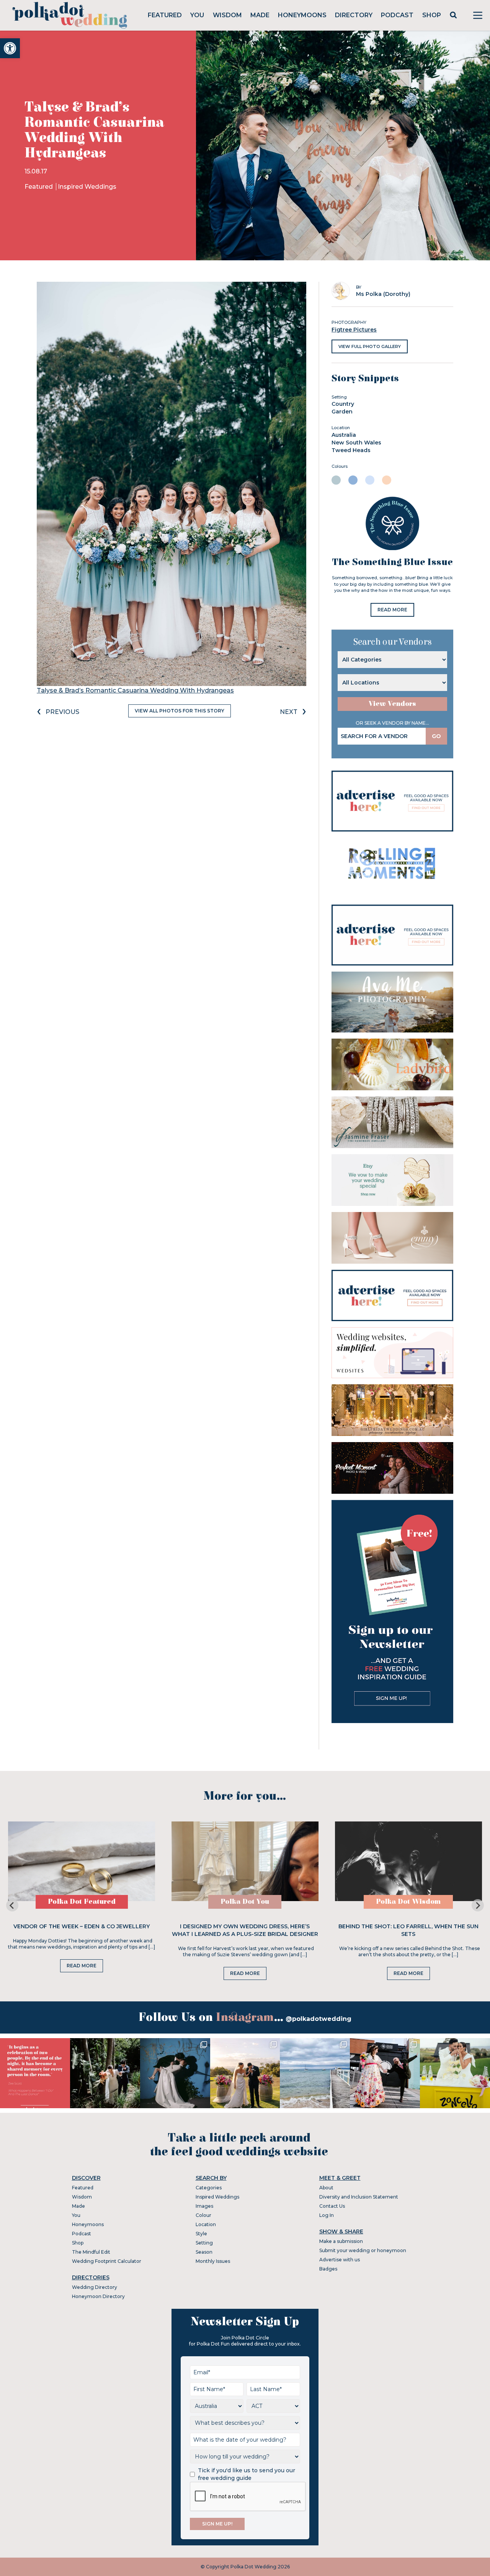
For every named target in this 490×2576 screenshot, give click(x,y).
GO (436, 736)
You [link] (197, 15)
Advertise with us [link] (340, 2260)
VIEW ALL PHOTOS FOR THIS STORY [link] (180, 711)
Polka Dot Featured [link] (82, 1902)
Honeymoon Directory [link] (98, 2296)
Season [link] (204, 2252)
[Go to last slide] (12, 1905)
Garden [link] (342, 412)
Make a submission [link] (341, 2241)
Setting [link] (204, 2243)
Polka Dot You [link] (245, 1902)
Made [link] (260, 15)
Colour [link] (203, 2215)
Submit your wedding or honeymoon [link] (363, 2250)
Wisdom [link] (227, 15)
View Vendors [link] (392, 704)
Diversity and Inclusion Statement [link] (359, 2197)
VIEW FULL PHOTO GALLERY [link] (370, 346)
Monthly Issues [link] (213, 2261)
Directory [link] (354, 15)
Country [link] (343, 404)
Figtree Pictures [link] (354, 330)
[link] (10, 48)
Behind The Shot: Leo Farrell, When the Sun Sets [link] (408, 1930)
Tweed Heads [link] (351, 450)
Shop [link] (432, 15)
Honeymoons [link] (302, 15)
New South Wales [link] (356, 443)
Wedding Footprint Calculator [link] (107, 2261)
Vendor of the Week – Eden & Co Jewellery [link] (82, 1926)
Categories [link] (209, 2188)
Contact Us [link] (332, 2206)
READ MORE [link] (392, 610)
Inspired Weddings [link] (87, 187)
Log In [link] (327, 2215)
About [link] (326, 2188)
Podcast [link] (397, 15)
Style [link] (201, 2234)
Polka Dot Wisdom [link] (408, 1902)
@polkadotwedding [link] (318, 2019)
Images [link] (204, 2206)
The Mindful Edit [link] (91, 2252)
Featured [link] (165, 15)
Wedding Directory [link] (95, 2287)
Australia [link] (344, 435)
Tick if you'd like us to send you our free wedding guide (247, 2474)
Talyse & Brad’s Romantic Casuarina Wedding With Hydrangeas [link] (135, 690)
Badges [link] (328, 2269)
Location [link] (206, 2224)
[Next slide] (478, 1905)
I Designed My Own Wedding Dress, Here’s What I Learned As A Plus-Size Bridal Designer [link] (245, 1930)
